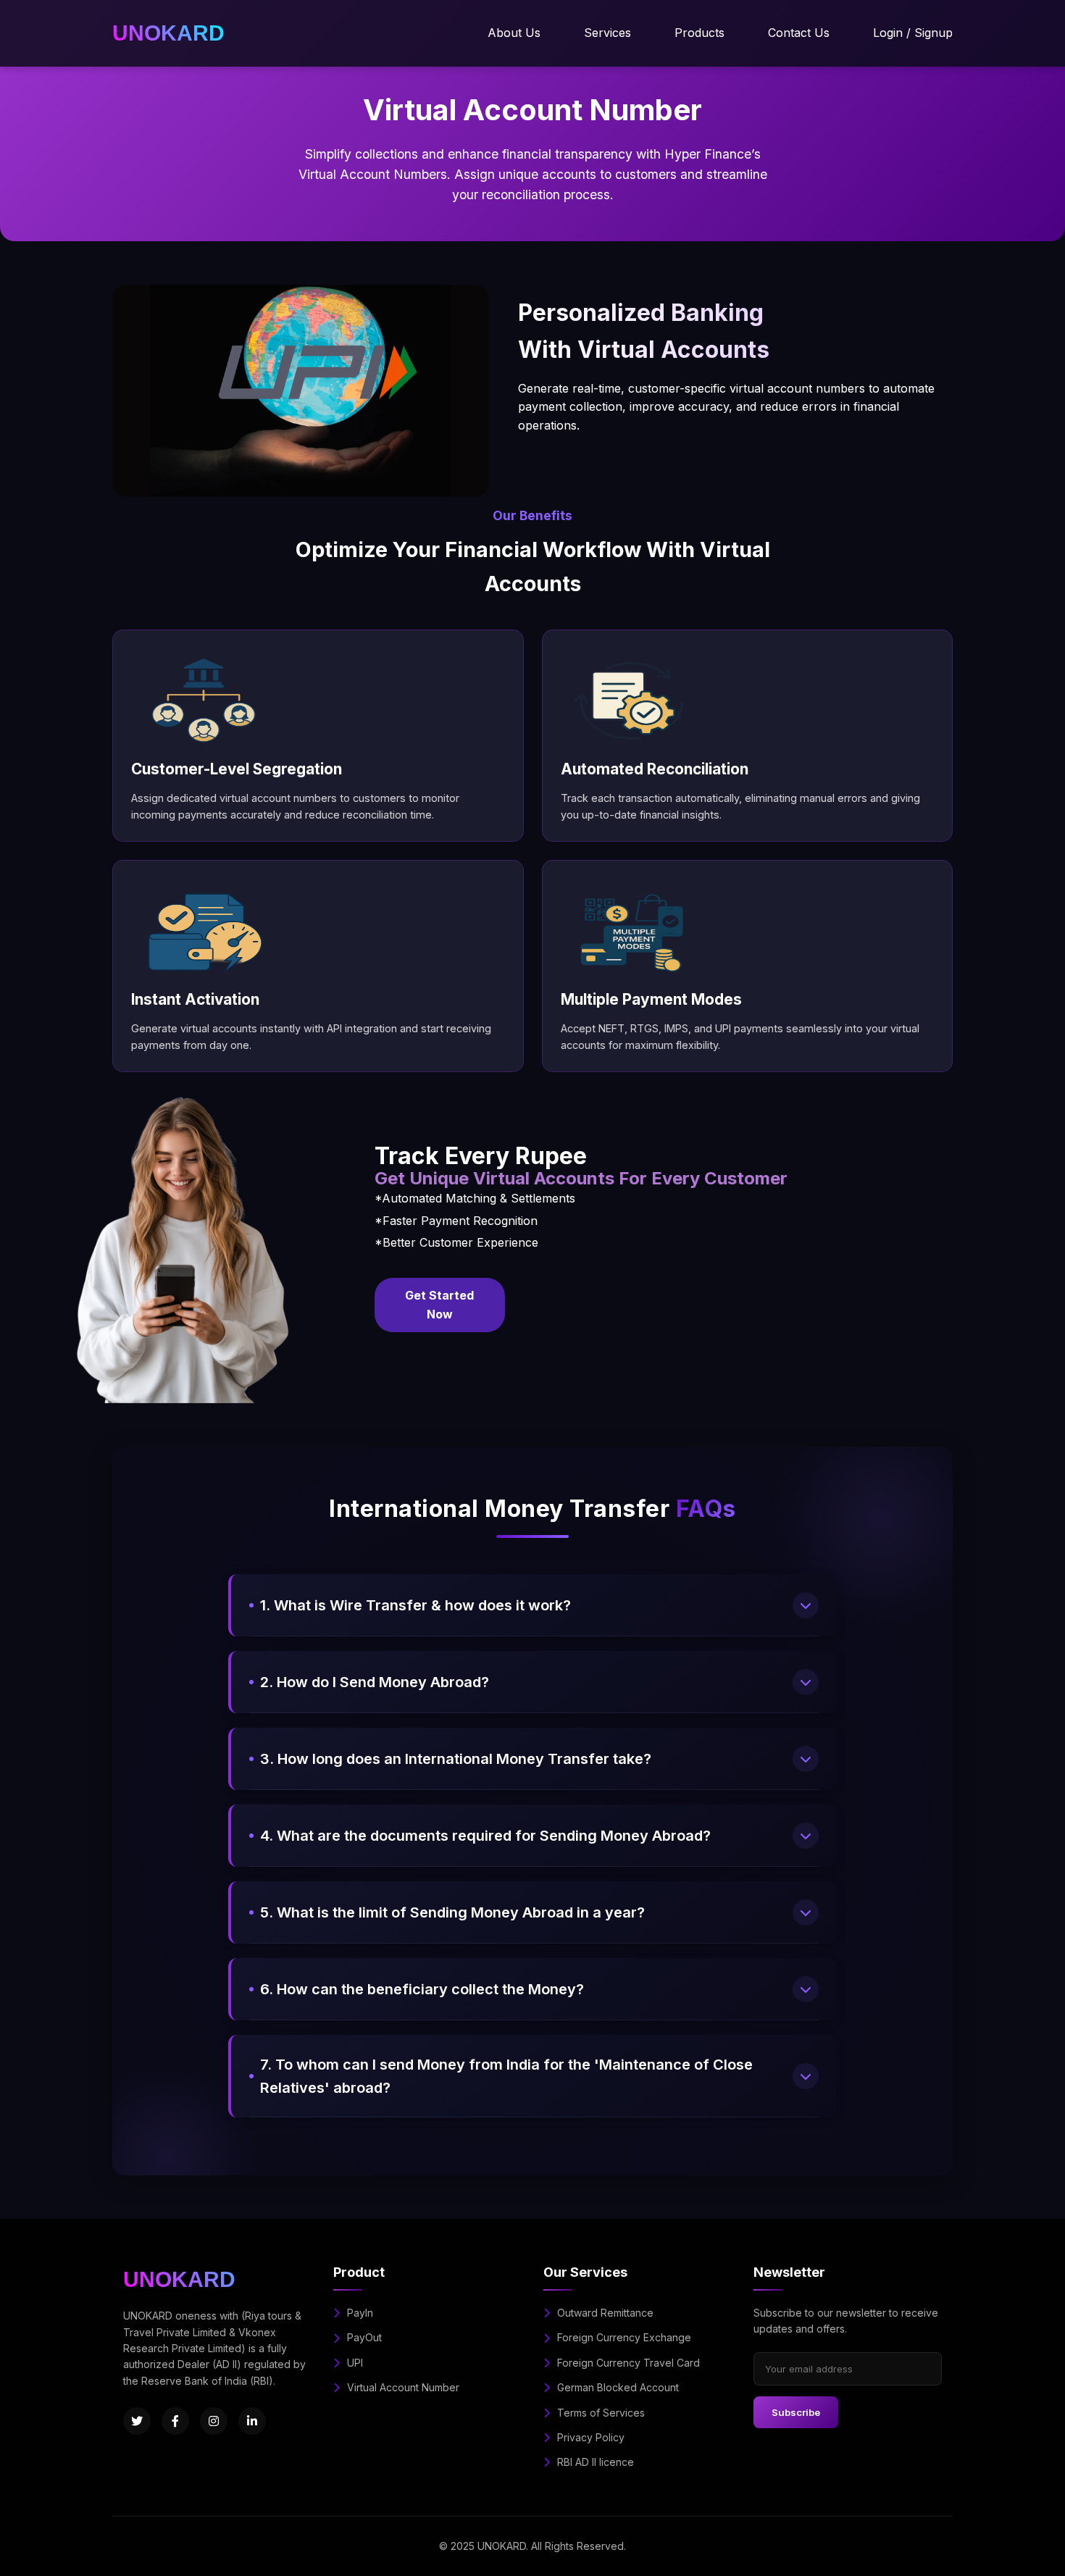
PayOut (364, 2337)
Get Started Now (439, 1305)
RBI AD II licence (596, 2462)
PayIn (360, 2313)
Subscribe (796, 2412)
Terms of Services (601, 2413)
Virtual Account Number (403, 2387)
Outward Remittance (605, 2313)
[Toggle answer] (806, 1605)
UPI (355, 2363)
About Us (514, 33)
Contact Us (799, 33)
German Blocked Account (618, 2387)
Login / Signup (913, 33)
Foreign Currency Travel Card (628, 2363)
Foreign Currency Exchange (624, 2337)
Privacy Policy (591, 2437)
